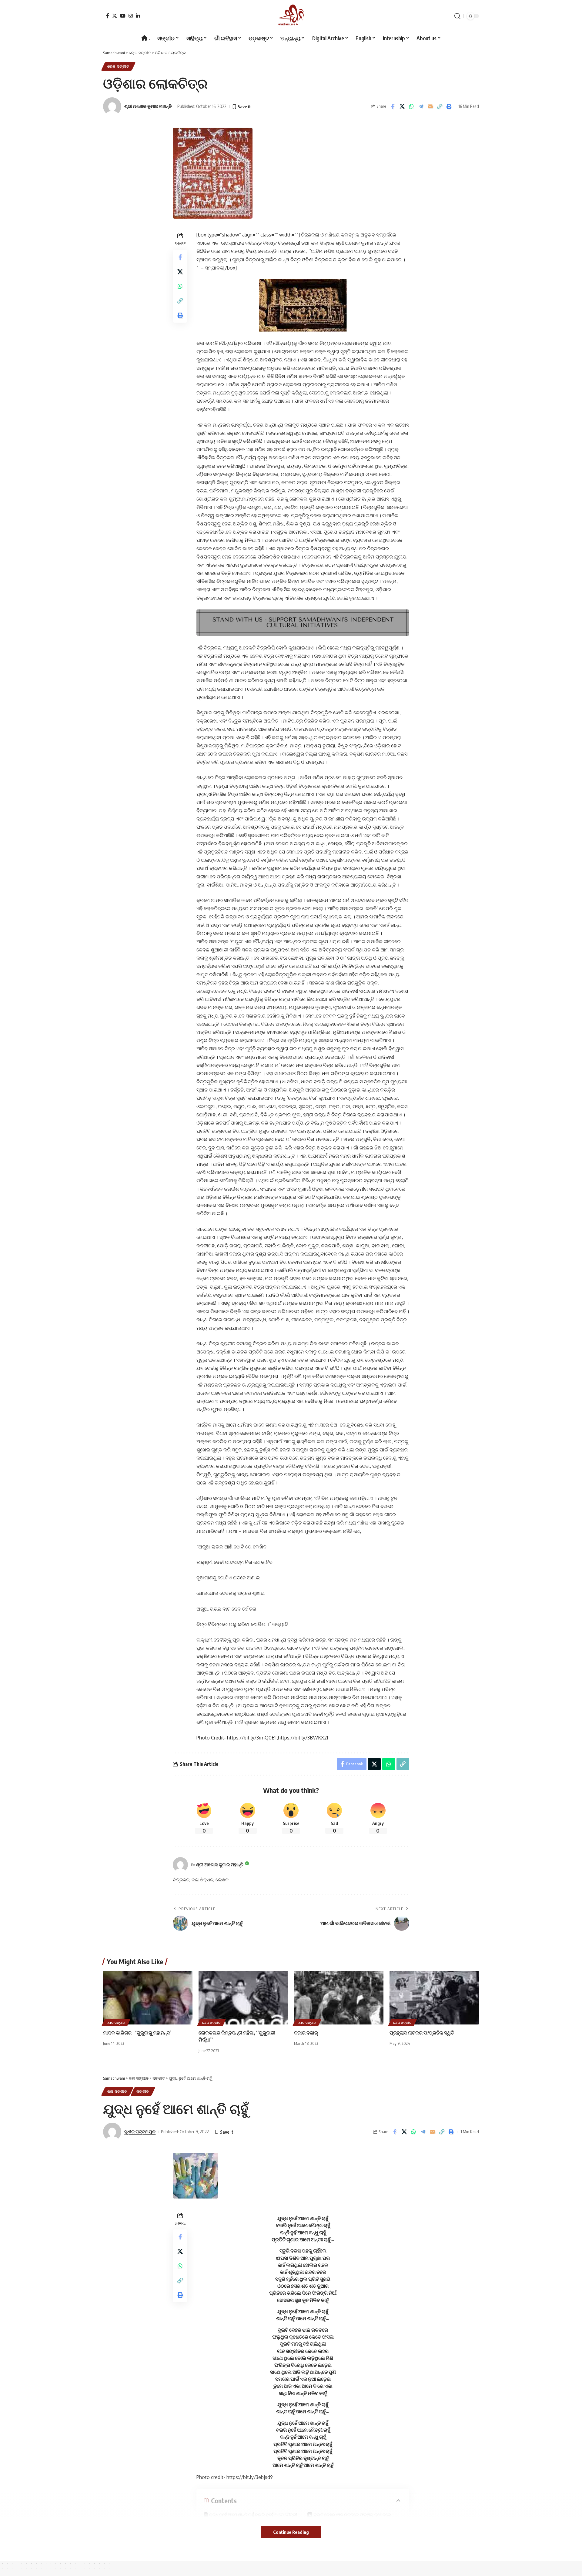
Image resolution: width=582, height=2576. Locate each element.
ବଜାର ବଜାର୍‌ (306, 2033)
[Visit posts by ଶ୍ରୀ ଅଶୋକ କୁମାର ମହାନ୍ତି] (180, 1865)
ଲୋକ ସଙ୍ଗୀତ (118, 66)
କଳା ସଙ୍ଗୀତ (117, 2091)
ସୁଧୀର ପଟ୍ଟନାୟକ (140, 2132)
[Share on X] (402, 106)
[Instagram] (131, 16)
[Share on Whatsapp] (411, 106)
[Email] (430, 106)
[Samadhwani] (291, 16)
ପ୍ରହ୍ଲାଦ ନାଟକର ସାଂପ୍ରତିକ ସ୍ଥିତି (422, 2033)
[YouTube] (123, 16)
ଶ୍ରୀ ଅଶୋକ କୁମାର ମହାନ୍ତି (148, 106)
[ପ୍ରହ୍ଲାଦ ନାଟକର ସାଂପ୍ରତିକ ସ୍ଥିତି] (434, 1998)
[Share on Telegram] (421, 106)
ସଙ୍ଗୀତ (143, 2091)
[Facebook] (108, 16)
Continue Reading (291, 2532)
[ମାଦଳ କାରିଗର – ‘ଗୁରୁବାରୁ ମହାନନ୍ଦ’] (148, 1998)
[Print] (449, 106)
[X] (115, 16)
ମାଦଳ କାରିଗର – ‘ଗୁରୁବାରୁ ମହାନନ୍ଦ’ (137, 2033)
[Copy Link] (440, 106)
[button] (457, 16)
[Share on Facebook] (393, 106)
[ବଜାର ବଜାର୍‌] (339, 1998)
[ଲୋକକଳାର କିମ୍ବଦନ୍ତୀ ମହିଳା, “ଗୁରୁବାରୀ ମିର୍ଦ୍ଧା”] (243, 1998)
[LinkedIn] (138, 16)
